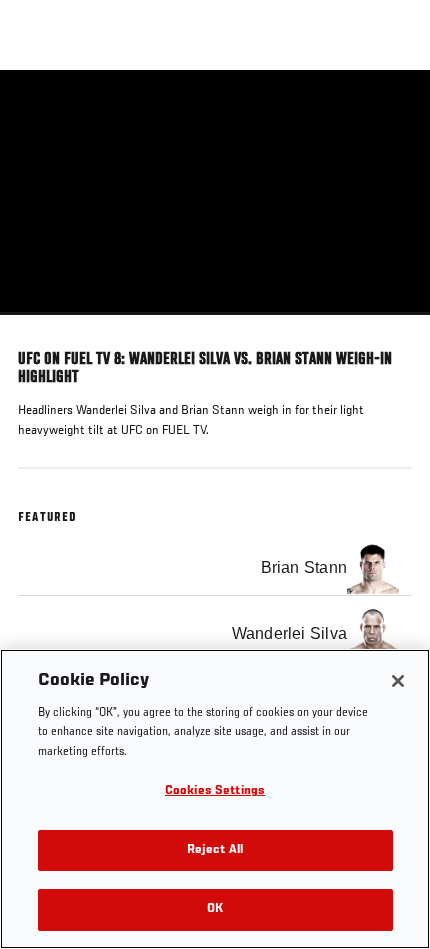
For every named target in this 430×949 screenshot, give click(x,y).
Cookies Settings (215, 791)
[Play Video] (215, 192)
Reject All (215, 850)
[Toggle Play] (42, 327)
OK (215, 909)
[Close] (398, 681)
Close (394, 108)
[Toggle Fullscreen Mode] (389, 327)
